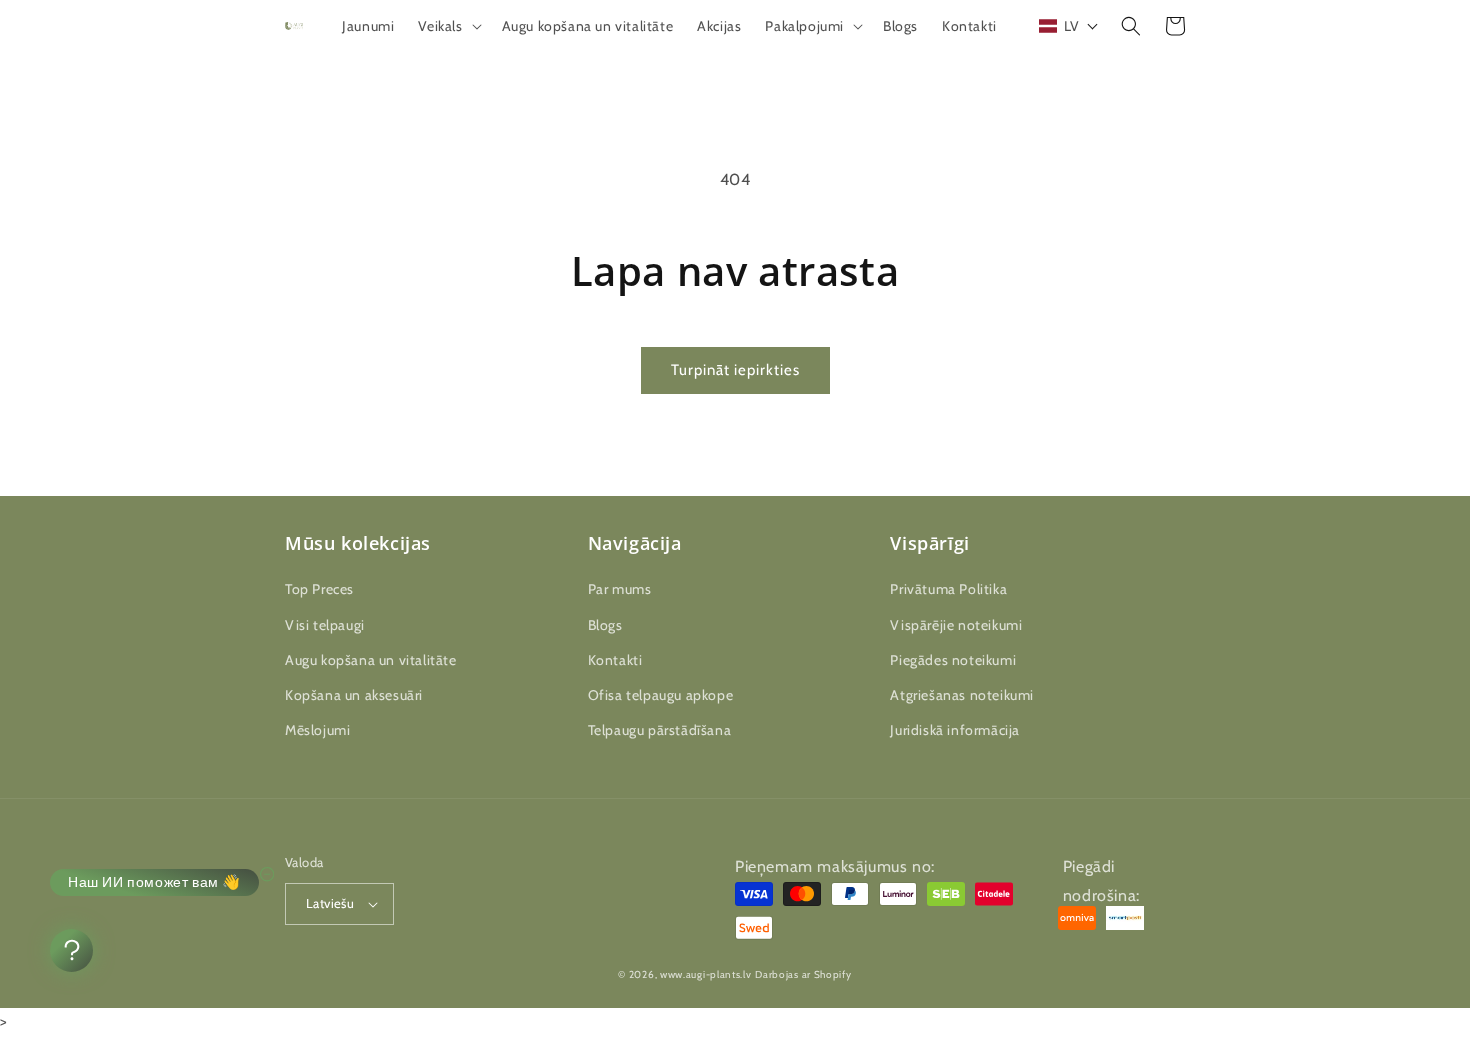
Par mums (620, 589)
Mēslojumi (317, 730)
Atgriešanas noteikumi (962, 695)
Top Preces (319, 589)
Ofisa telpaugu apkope (661, 695)
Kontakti (615, 660)
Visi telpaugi (325, 625)
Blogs (605, 625)
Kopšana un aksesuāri (354, 695)
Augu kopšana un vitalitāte (371, 660)
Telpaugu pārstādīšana (660, 730)
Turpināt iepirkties (735, 370)
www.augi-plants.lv (706, 974)
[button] (447, 26)
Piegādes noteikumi (953, 660)
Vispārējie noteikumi (956, 625)
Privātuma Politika (948, 589)
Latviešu (330, 903)
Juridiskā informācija (955, 730)
